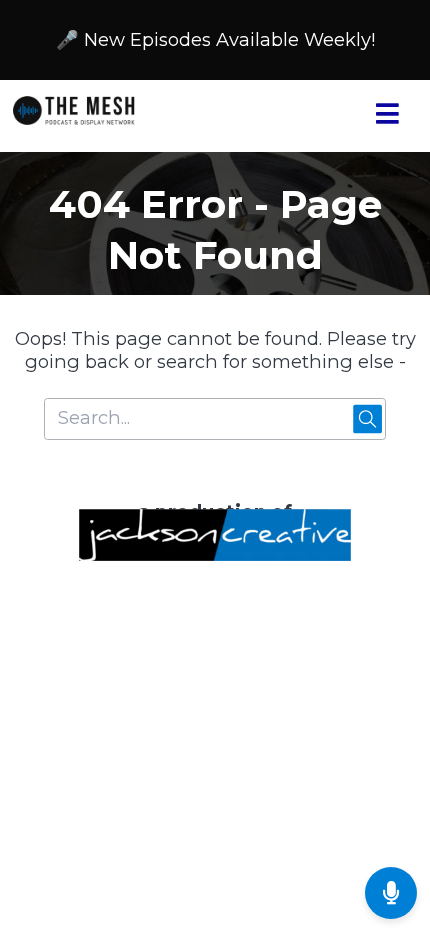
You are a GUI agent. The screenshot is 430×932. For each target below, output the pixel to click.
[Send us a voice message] (391, 893)
